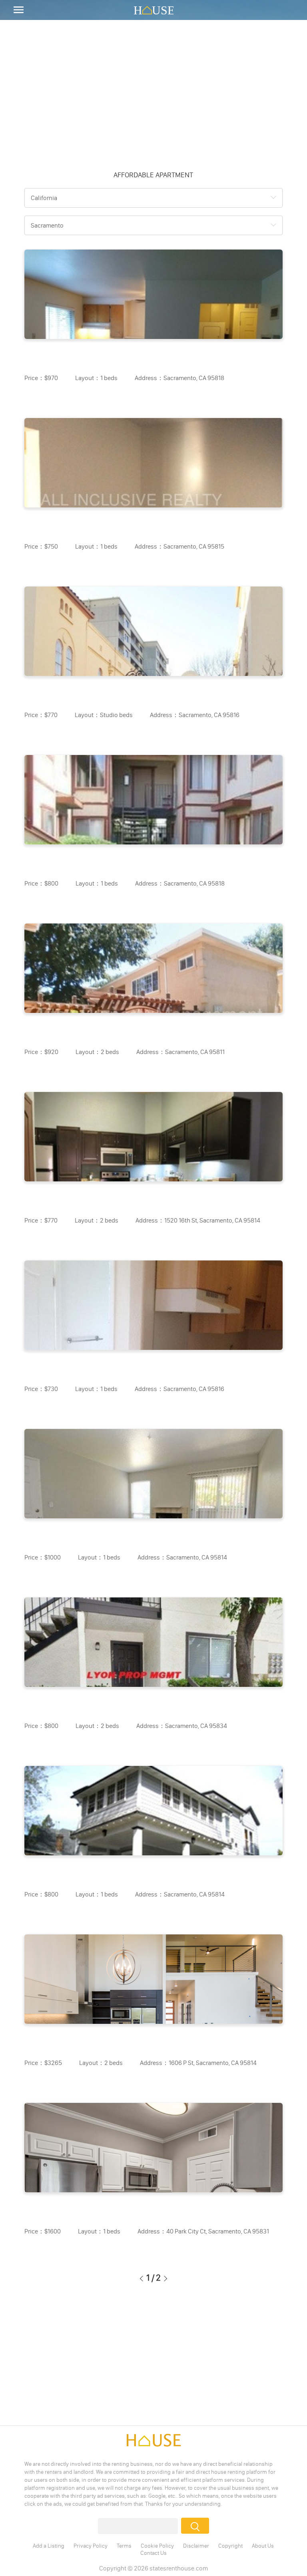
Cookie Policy (157, 2546)
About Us (263, 2546)
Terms (124, 2546)
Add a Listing (49, 2546)
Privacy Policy (91, 2546)
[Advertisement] (153, 92)
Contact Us (153, 2553)
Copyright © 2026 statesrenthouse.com (153, 2568)
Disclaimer (196, 2546)
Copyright (230, 2546)
